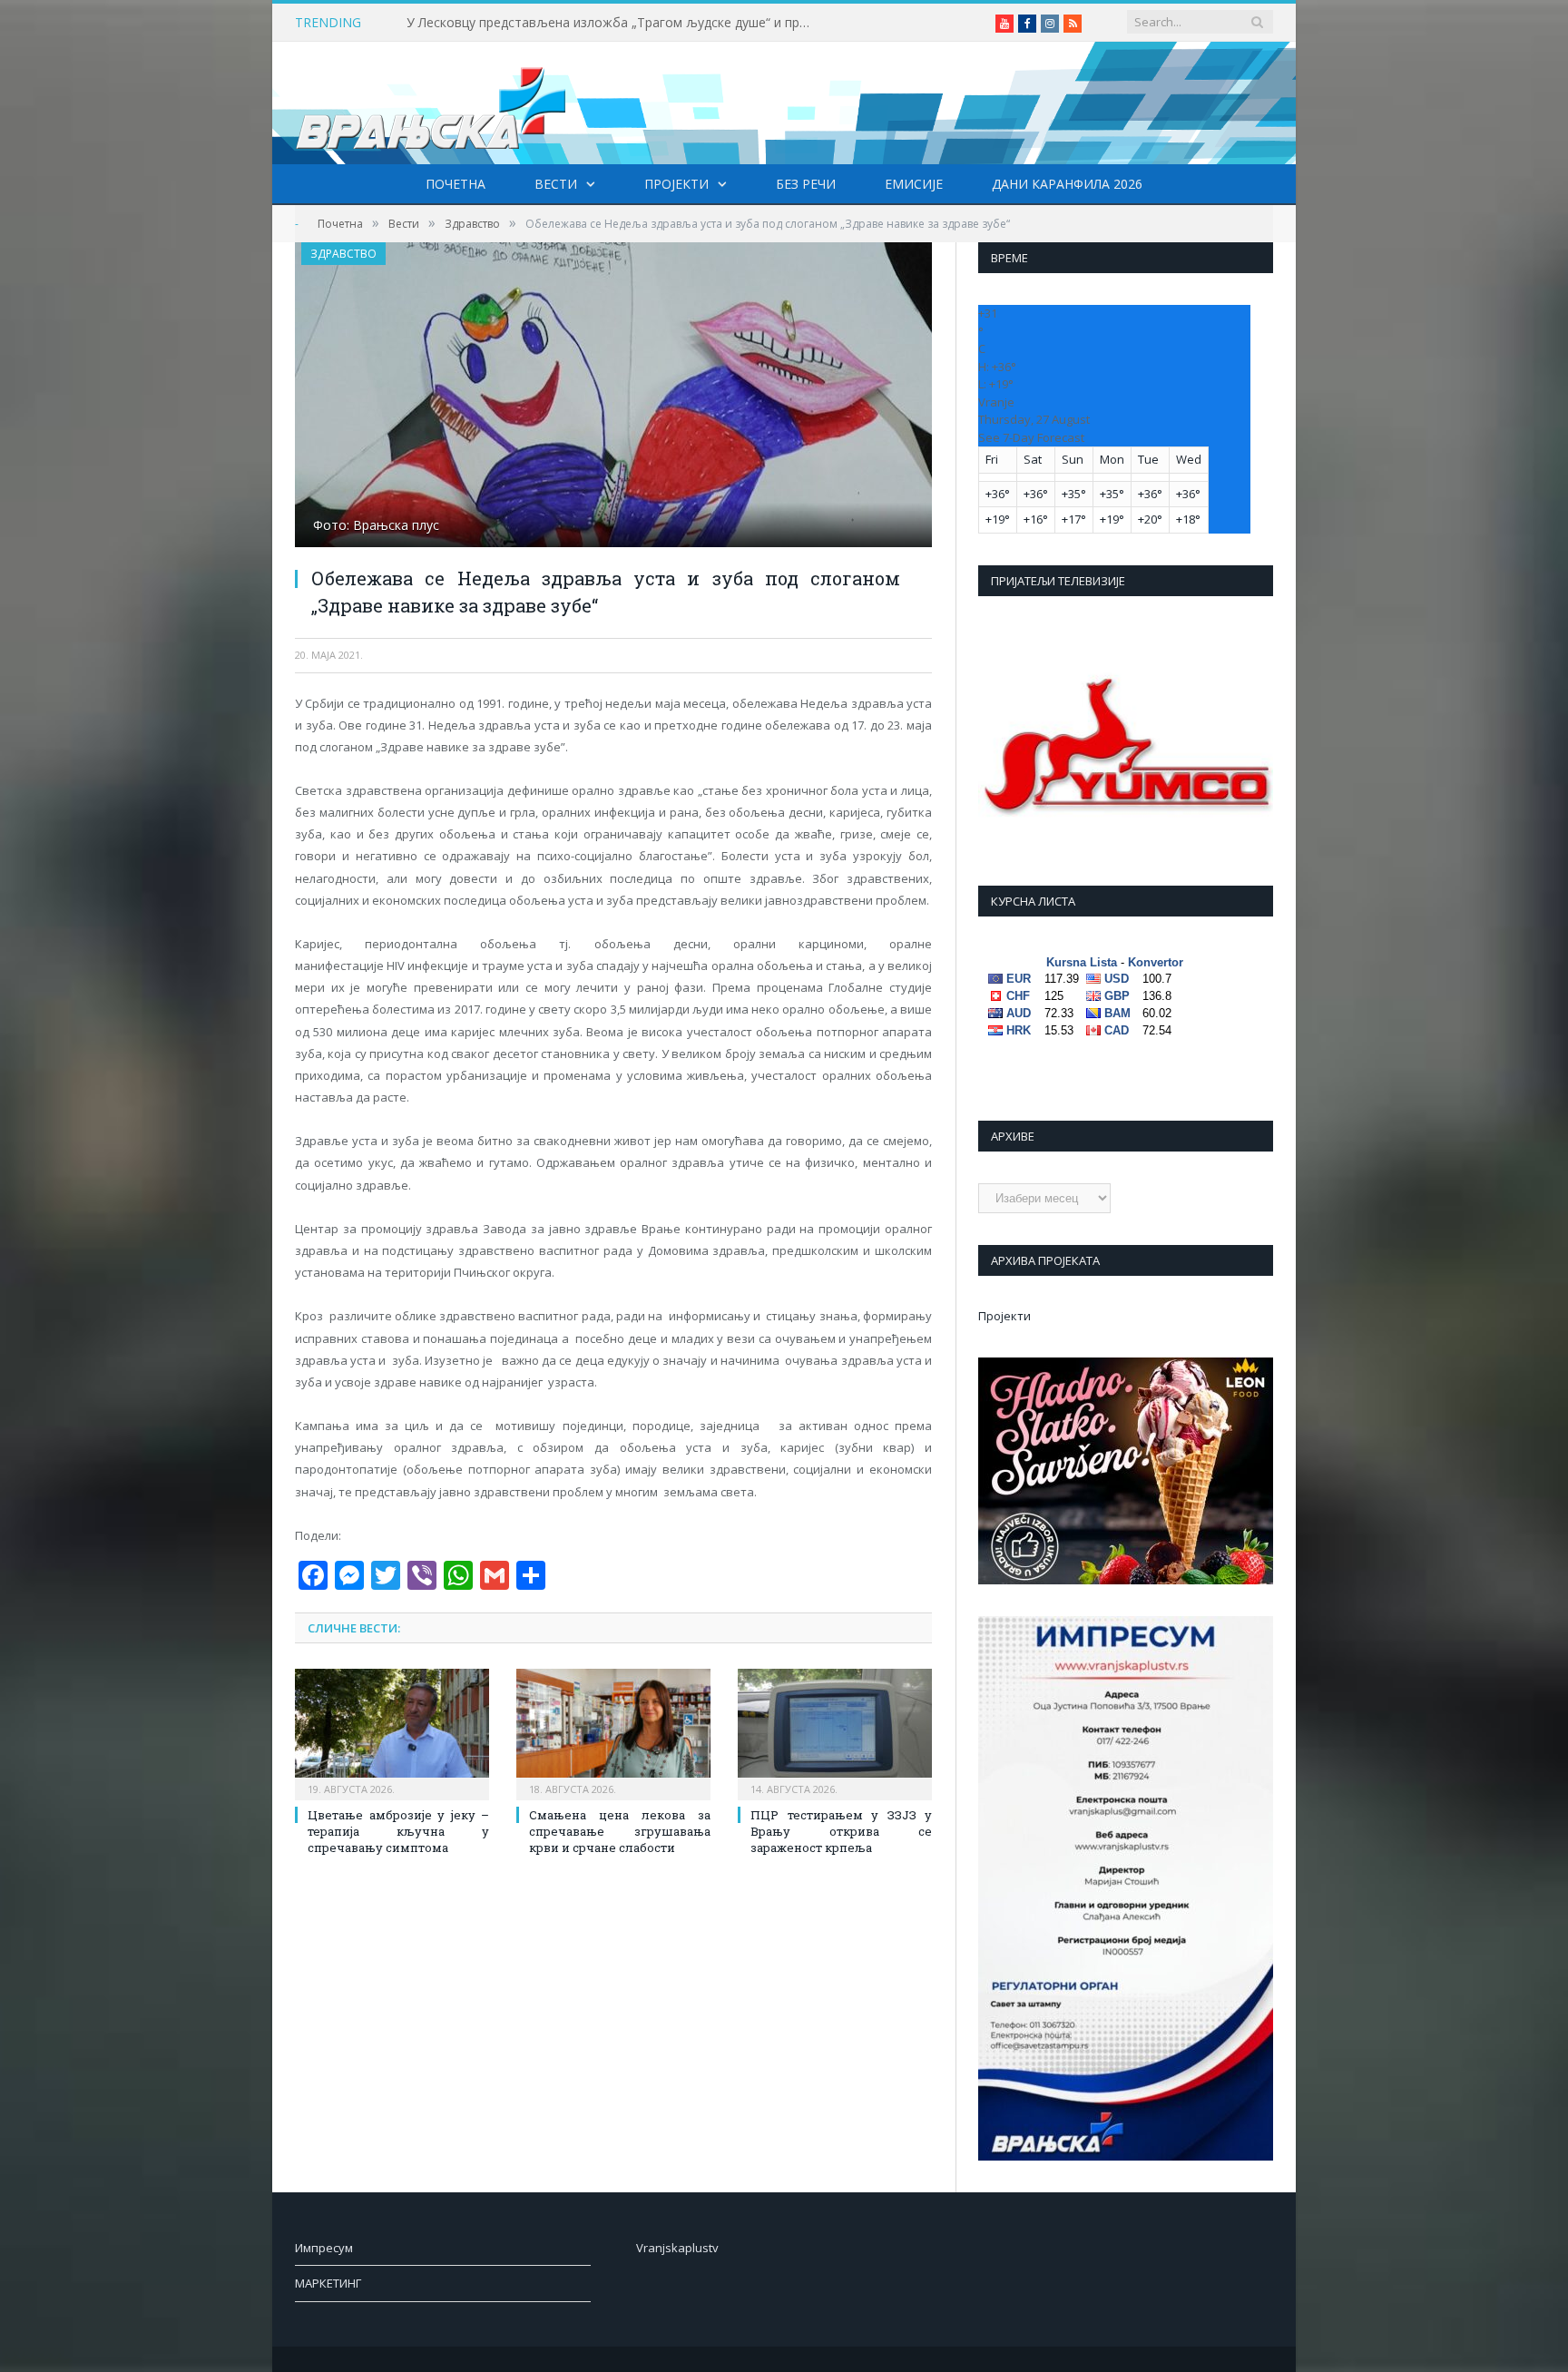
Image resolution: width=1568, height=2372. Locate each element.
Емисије (914, 184)
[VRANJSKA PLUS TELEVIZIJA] (431, 103)
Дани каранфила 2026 (1067, 184)
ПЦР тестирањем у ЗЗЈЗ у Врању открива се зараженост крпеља (841, 1831)
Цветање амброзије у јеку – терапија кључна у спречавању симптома (398, 1831)
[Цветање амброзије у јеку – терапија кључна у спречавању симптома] (392, 1732)
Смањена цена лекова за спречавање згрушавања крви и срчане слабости (620, 1831)
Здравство (343, 254)
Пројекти (676, 184)
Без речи (806, 184)
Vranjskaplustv (677, 2248)
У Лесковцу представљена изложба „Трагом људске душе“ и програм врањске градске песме (615, 23)
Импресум (324, 2248)
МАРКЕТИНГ (328, 2283)
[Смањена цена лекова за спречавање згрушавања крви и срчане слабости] (613, 1732)
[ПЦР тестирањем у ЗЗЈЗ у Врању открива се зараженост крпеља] (835, 1732)
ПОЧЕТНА (456, 184)
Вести (556, 184)
